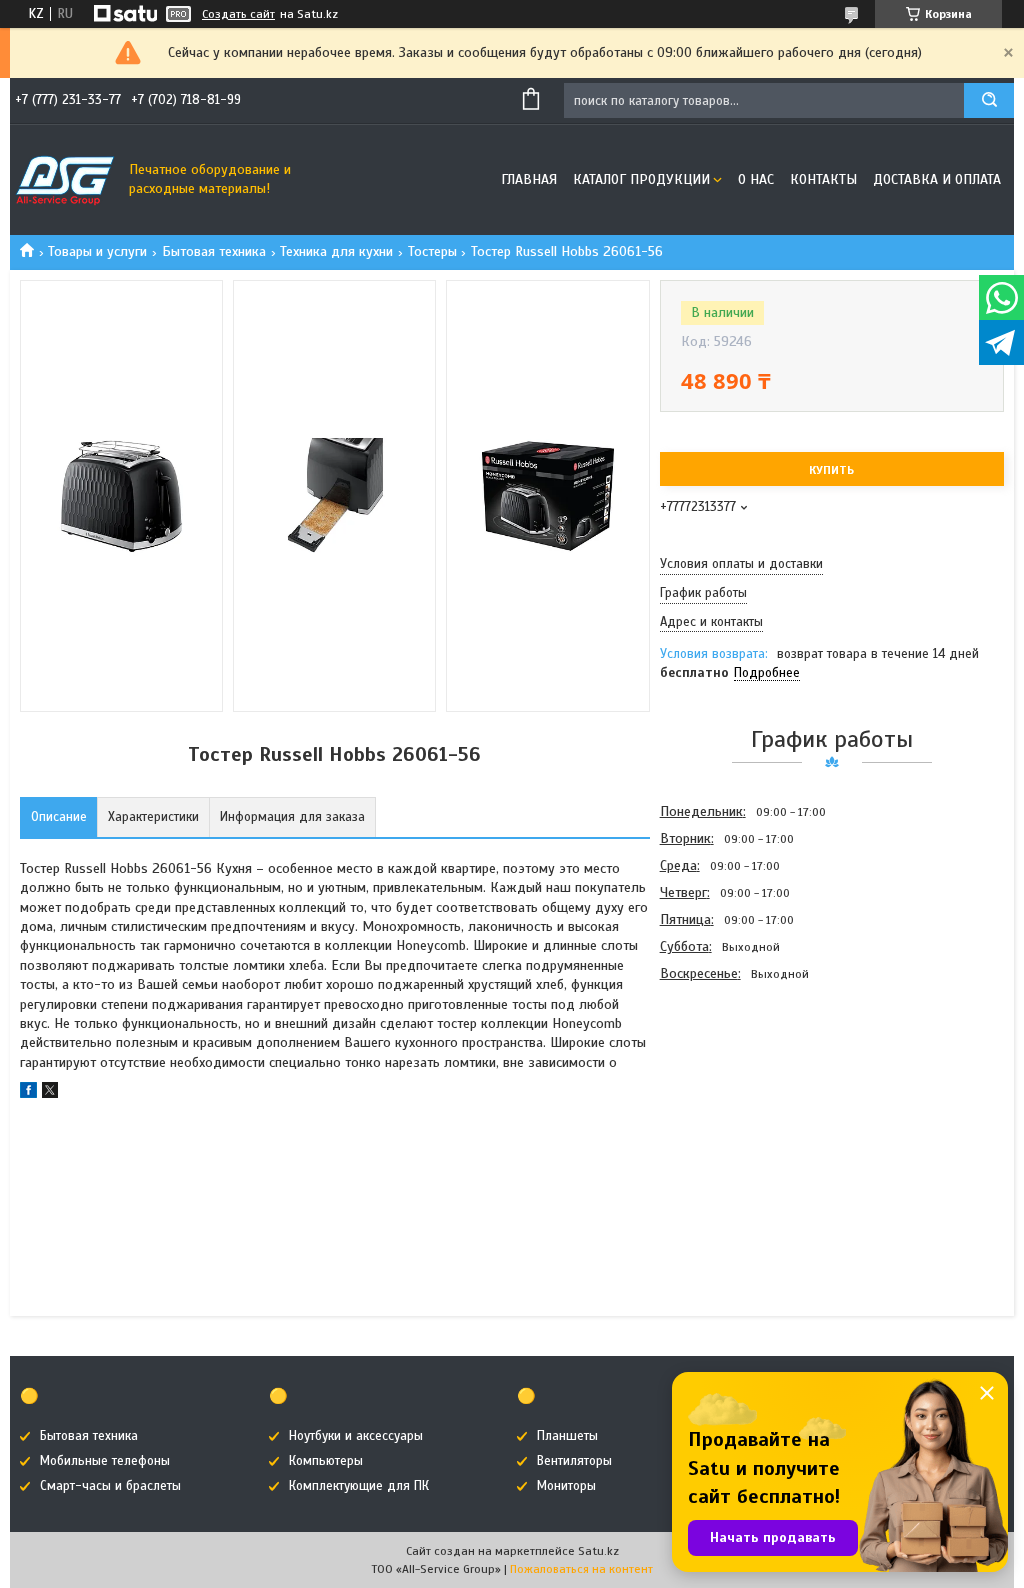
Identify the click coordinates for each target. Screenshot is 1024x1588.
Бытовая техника (214, 251)
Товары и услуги (97, 251)
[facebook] (28, 1093)
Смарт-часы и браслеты (110, 1486)
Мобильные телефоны (105, 1461)
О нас (756, 179)
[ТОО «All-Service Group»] (65, 180)
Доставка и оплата (937, 179)
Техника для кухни (336, 251)
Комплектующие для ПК (359, 1486)
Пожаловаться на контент (581, 1569)
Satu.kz (598, 1551)
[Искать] (989, 100)
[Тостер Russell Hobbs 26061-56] (731, 1095)
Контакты (823, 179)
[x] (50, 1093)
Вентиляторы (574, 1461)
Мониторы (566, 1486)
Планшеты (567, 1436)
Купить (831, 470)
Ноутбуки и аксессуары (356, 1436)
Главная (529, 179)
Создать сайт (238, 14)
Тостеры (432, 251)
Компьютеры (326, 1461)
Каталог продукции (641, 179)
